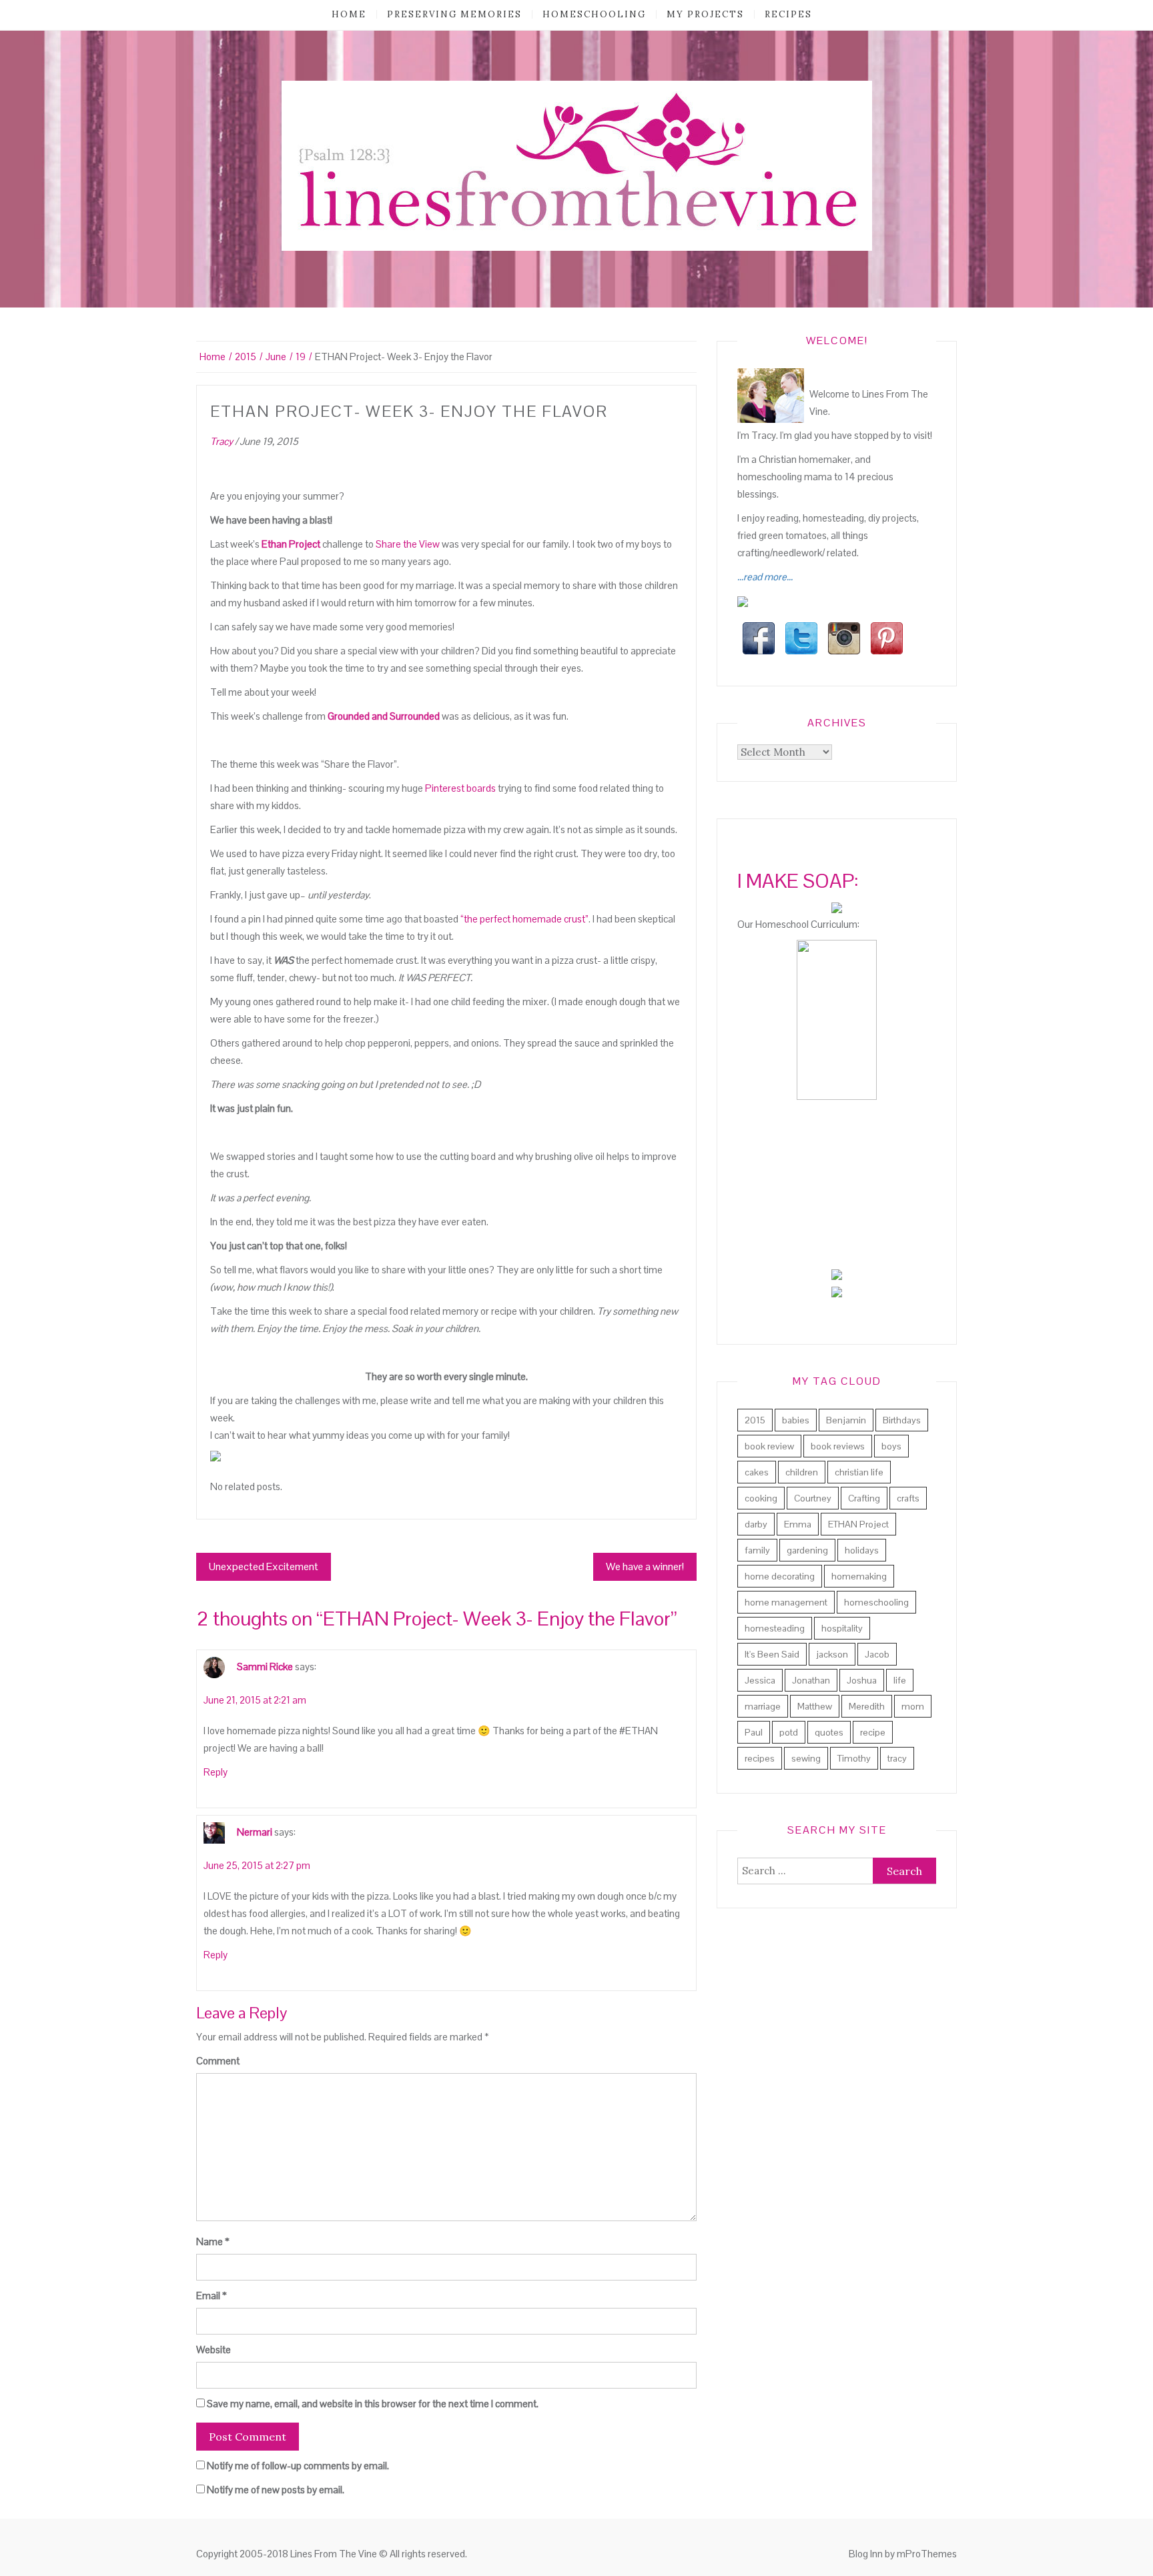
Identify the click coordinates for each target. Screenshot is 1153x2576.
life (900, 1680)
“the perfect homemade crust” (524, 919)
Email (212, 2296)
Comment (218, 2061)
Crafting (864, 1498)
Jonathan (811, 1680)
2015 (755, 1420)
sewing (806, 1758)
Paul (754, 1732)
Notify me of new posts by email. (276, 2490)
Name (213, 2241)
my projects (705, 14)
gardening (807, 1550)
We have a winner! (645, 1566)
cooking (761, 1498)
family (757, 1550)
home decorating (780, 1576)
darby (756, 1524)
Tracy (222, 441)
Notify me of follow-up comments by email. (298, 2466)
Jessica (760, 1680)
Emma (798, 1524)
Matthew (815, 1706)
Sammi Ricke (265, 1666)
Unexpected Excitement (264, 1566)
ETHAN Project (858, 1524)
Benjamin (846, 1420)
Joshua (862, 1680)
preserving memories (454, 14)
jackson (832, 1654)
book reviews (838, 1446)
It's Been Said (772, 1654)
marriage (763, 1706)
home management (786, 1602)
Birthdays (902, 1420)
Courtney (813, 1498)
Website (214, 2350)
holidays (862, 1550)
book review (769, 1446)
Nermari (255, 1831)
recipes (788, 14)
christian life (859, 1472)
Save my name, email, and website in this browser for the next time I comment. (373, 2404)
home (349, 14)
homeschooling (594, 14)
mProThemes (927, 2554)
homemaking (859, 1576)
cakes (757, 1472)
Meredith (867, 1706)
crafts (908, 1498)
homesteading (775, 1628)
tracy (897, 1758)
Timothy (854, 1758)
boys (891, 1446)
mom (913, 1706)
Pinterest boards (460, 788)
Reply (216, 1772)
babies (796, 1420)
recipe (873, 1732)
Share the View (408, 544)
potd (789, 1732)
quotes (829, 1732)
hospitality (842, 1628)
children (802, 1472)
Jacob (877, 1654)
